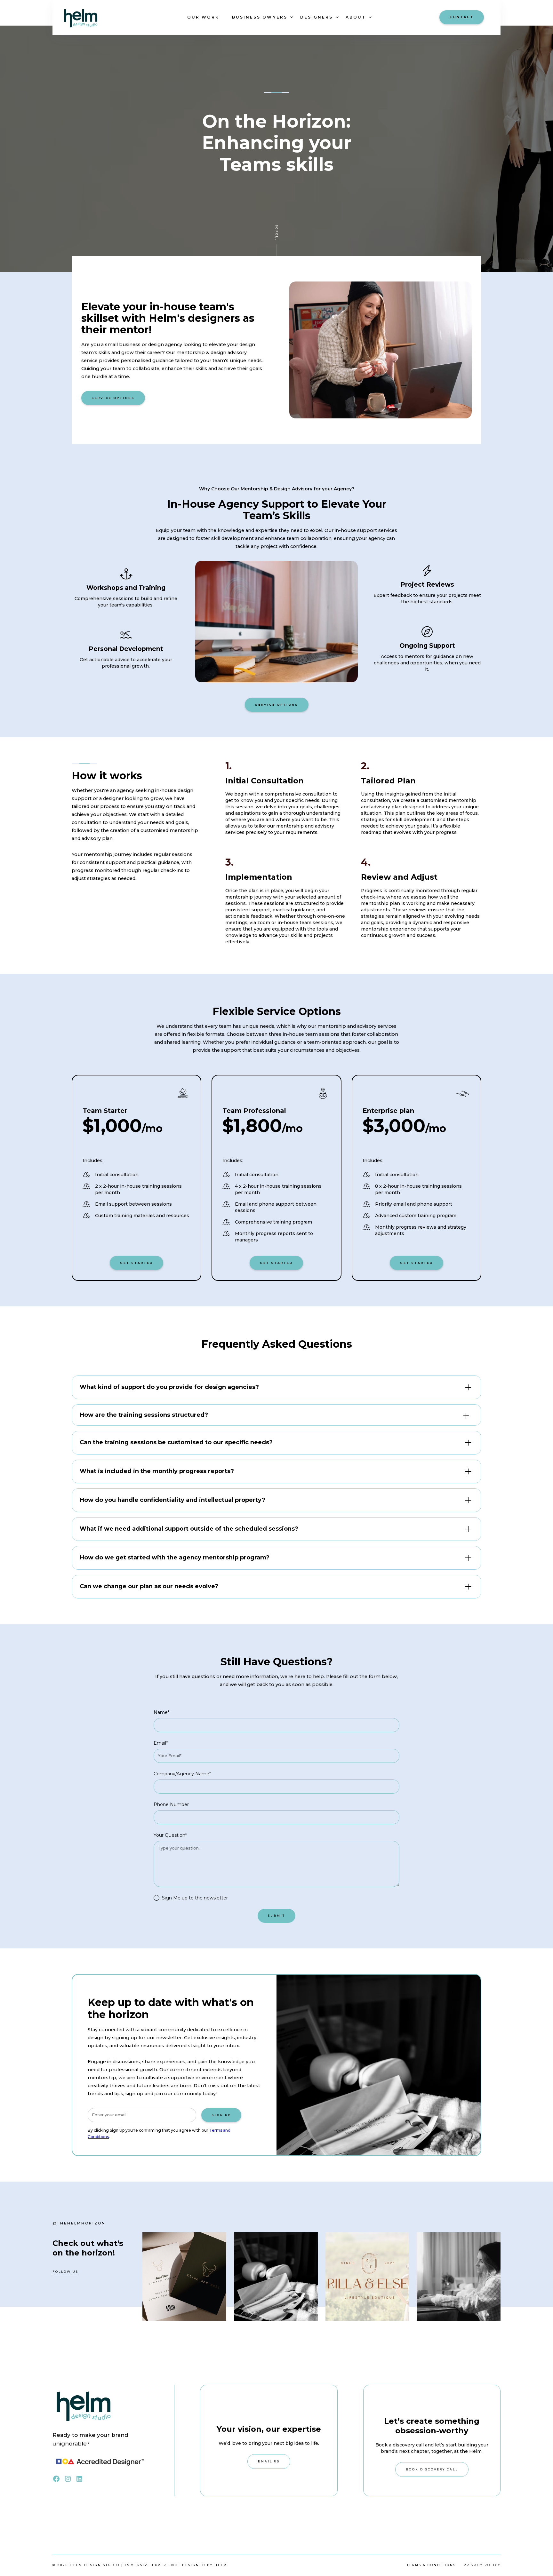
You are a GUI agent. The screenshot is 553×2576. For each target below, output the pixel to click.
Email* (161, 1743)
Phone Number (171, 1804)
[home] (96, 17)
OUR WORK (203, 17)
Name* (161, 1712)
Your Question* (170, 1835)
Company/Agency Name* (182, 1774)
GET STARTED (136, 1263)
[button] (260, 17)
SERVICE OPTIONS (113, 398)
